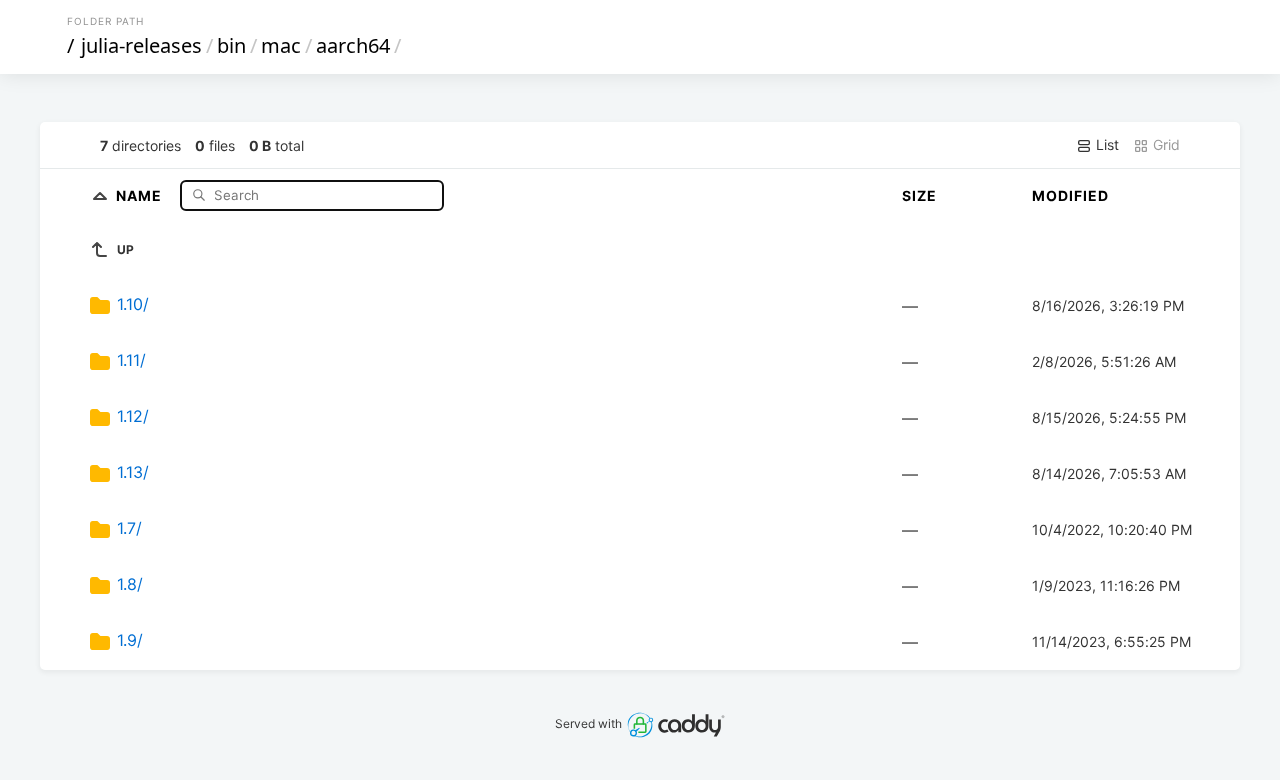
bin (231, 45)
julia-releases (141, 45)
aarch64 (353, 45)
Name (141, 194)
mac (281, 45)
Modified (1070, 195)
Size (919, 195)
